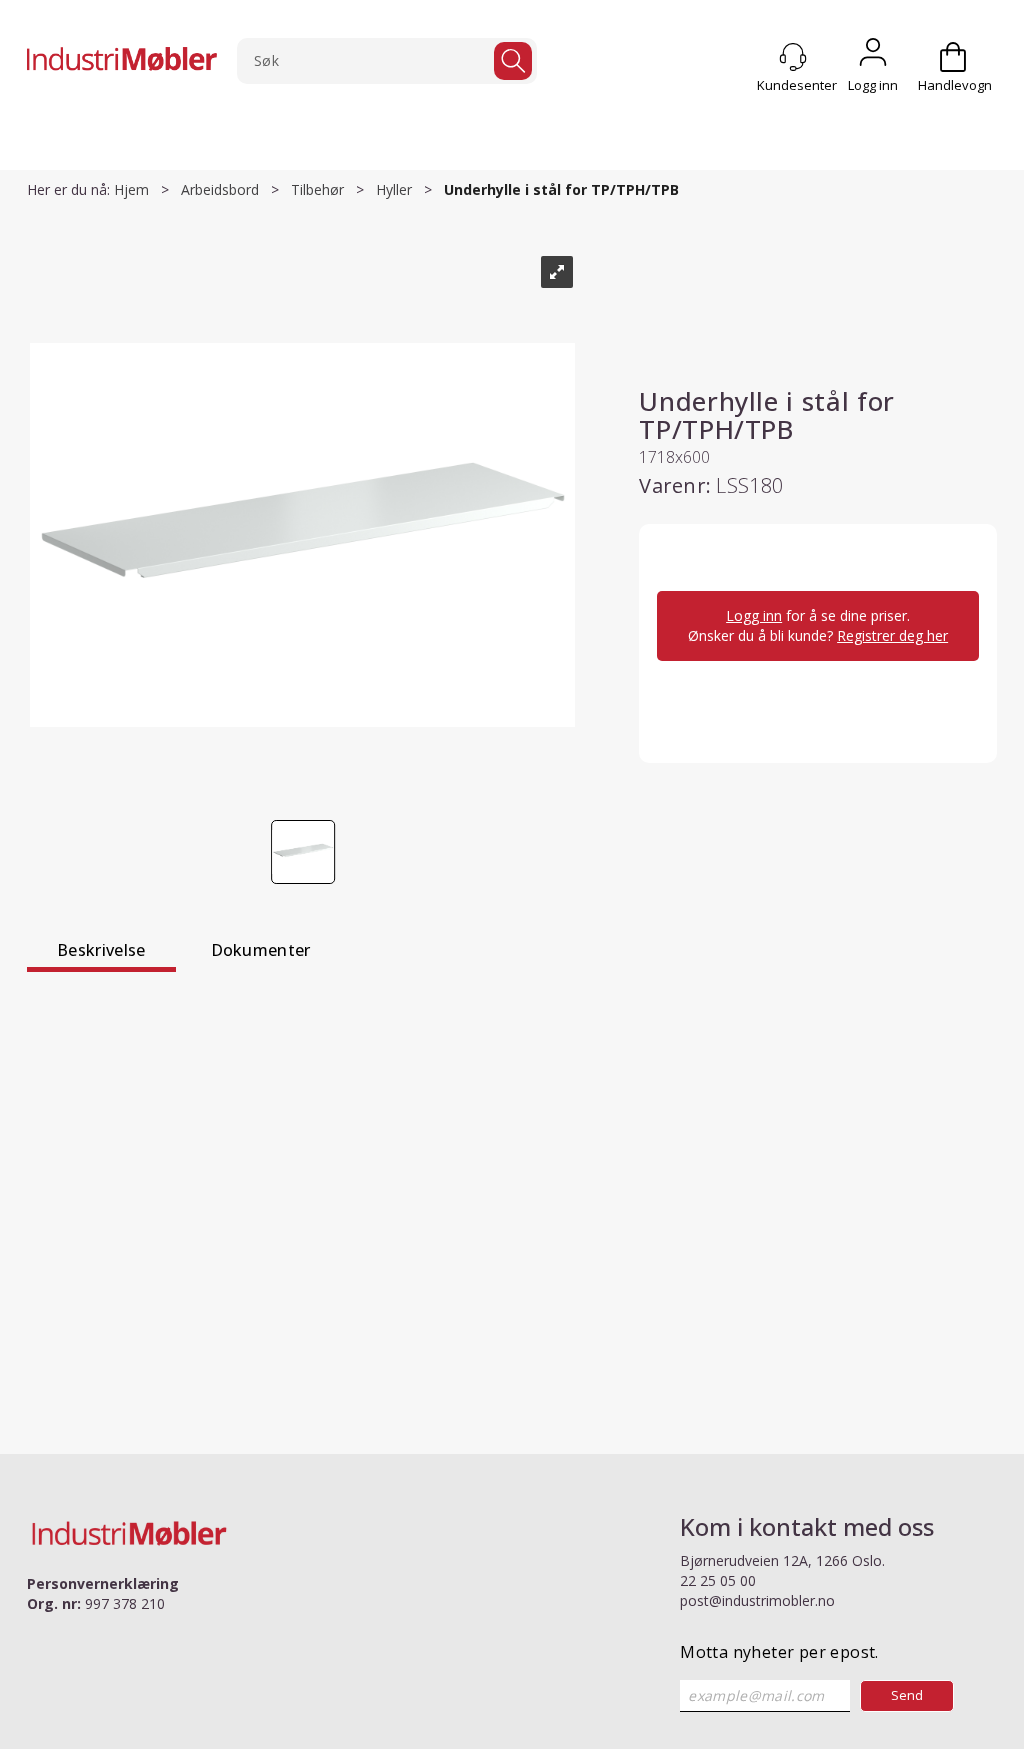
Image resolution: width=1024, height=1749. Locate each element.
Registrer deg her (892, 635)
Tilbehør (317, 189)
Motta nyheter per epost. (779, 1652)
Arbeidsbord (220, 189)
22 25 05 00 (718, 1580)
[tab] (101, 953)
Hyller (394, 189)
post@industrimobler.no (757, 1600)
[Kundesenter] (793, 57)
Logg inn (873, 57)
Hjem (131, 189)
